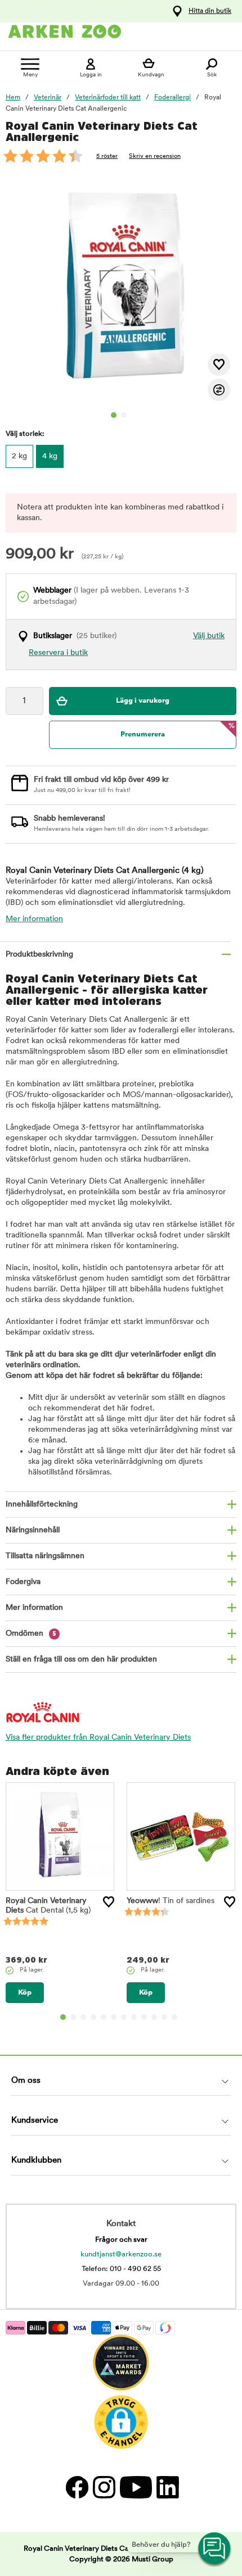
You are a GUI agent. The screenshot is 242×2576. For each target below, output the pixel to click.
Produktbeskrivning (39, 955)
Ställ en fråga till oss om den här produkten (81, 1660)
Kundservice (35, 2121)
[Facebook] (77, 2487)
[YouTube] (135, 2487)
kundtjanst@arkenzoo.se (121, 2254)
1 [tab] (114, 415)
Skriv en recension (155, 156)
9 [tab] (144, 2017)
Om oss (26, 2081)
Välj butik (209, 636)
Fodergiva (23, 1582)
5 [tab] (104, 2017)
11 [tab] (164, 2017)
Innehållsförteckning (42, 1505)
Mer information (34, 919)
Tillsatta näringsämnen (45, 1556)
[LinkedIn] (166, 2487)
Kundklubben (36, 2161)
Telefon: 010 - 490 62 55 (121, 2269)
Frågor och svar (121, 2240)
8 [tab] (134, 2017)
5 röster (107, 156)
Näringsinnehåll (33, 1530)
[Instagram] (104, 2487)
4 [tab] (93, 2017)
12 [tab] (174, 2017)
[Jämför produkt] (219, 390)
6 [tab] (114, 2017)
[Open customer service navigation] (215, 2549)
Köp (25, 1993)
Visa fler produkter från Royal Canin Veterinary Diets (98, 1738)
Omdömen (31, 1634)
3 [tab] (83, 2017)
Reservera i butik (58, 653)
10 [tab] (154, 2017)
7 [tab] (124, 2017)
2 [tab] (124, 415)
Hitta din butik (210, 11)
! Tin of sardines (171, 1901)
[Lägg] (109, 1902)
